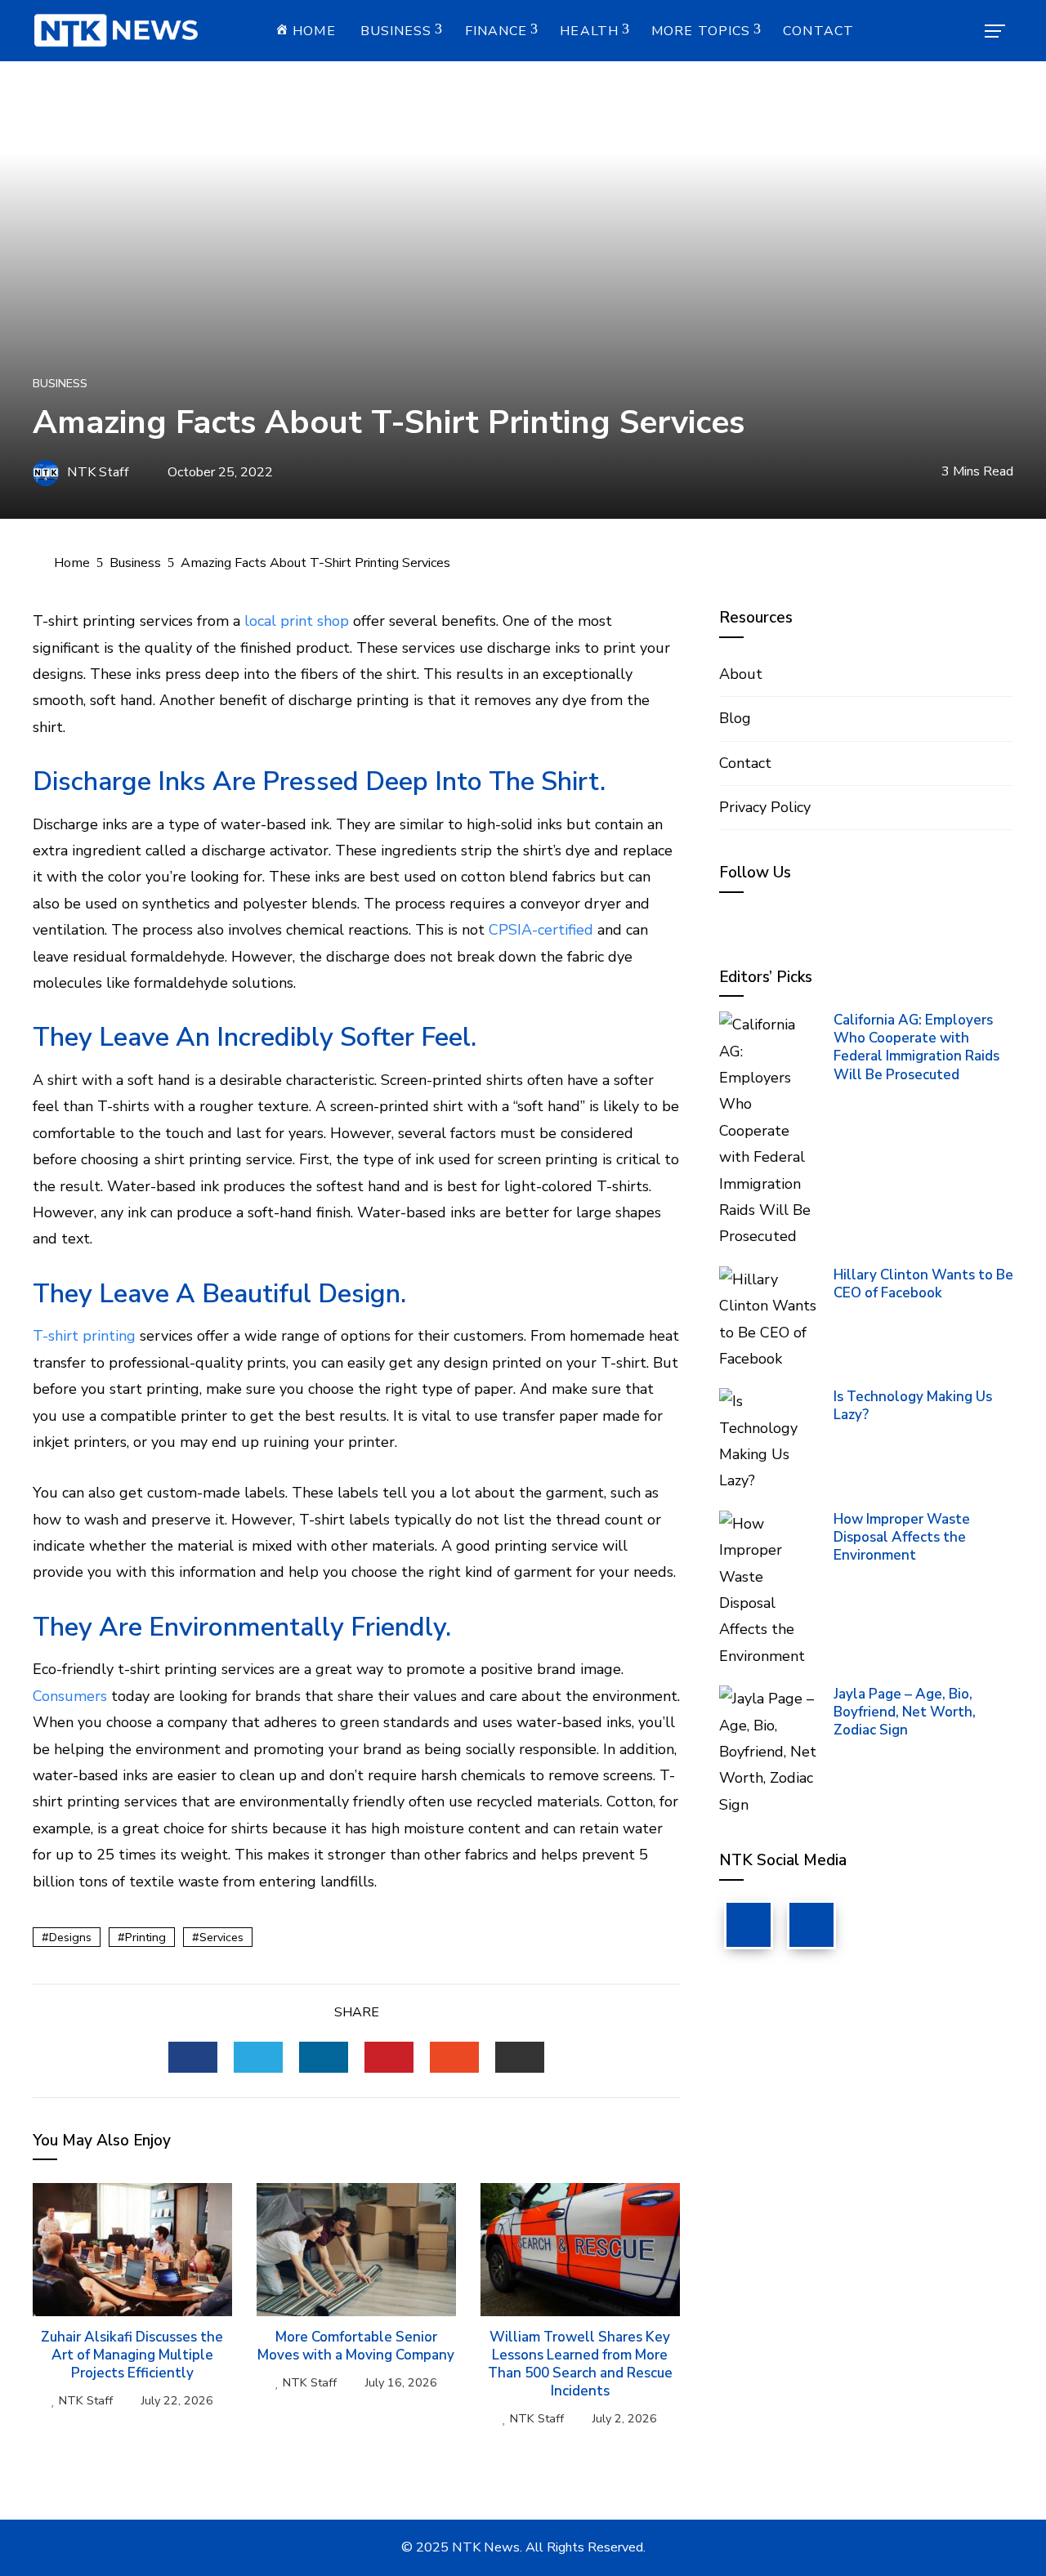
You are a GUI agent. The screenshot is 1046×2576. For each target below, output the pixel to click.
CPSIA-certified (541, 930)
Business (396, 31)
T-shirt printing (84, 1336)
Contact (818, 31)
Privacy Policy (765, 807)
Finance (496, 31)
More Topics (701, 31)
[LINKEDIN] (324, 2057)
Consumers (70, 1696)
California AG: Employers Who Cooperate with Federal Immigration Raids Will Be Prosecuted (916, 1047)
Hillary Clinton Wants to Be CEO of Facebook (923, 1284)
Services (221, 1937)
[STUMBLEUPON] (454, 2057)
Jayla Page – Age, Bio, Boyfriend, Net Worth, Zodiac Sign (905, 1712)
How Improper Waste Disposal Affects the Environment (902, 1537)
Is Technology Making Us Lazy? (913, 1406)
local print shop (297, 621)
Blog (735, 718)
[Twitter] (811, 1925)
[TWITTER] (258, 2057)
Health (589, 31)
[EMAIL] (520, 2057)
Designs (70, 1937)
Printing (145, 1937)
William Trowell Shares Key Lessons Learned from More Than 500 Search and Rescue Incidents (580, 2364)
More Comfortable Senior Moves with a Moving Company (356, 2346)
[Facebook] (749, 1925)
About (741, 674)
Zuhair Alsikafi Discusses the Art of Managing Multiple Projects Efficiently (132, 2355)
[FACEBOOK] (193, 2057)
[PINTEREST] (389, 2057)
